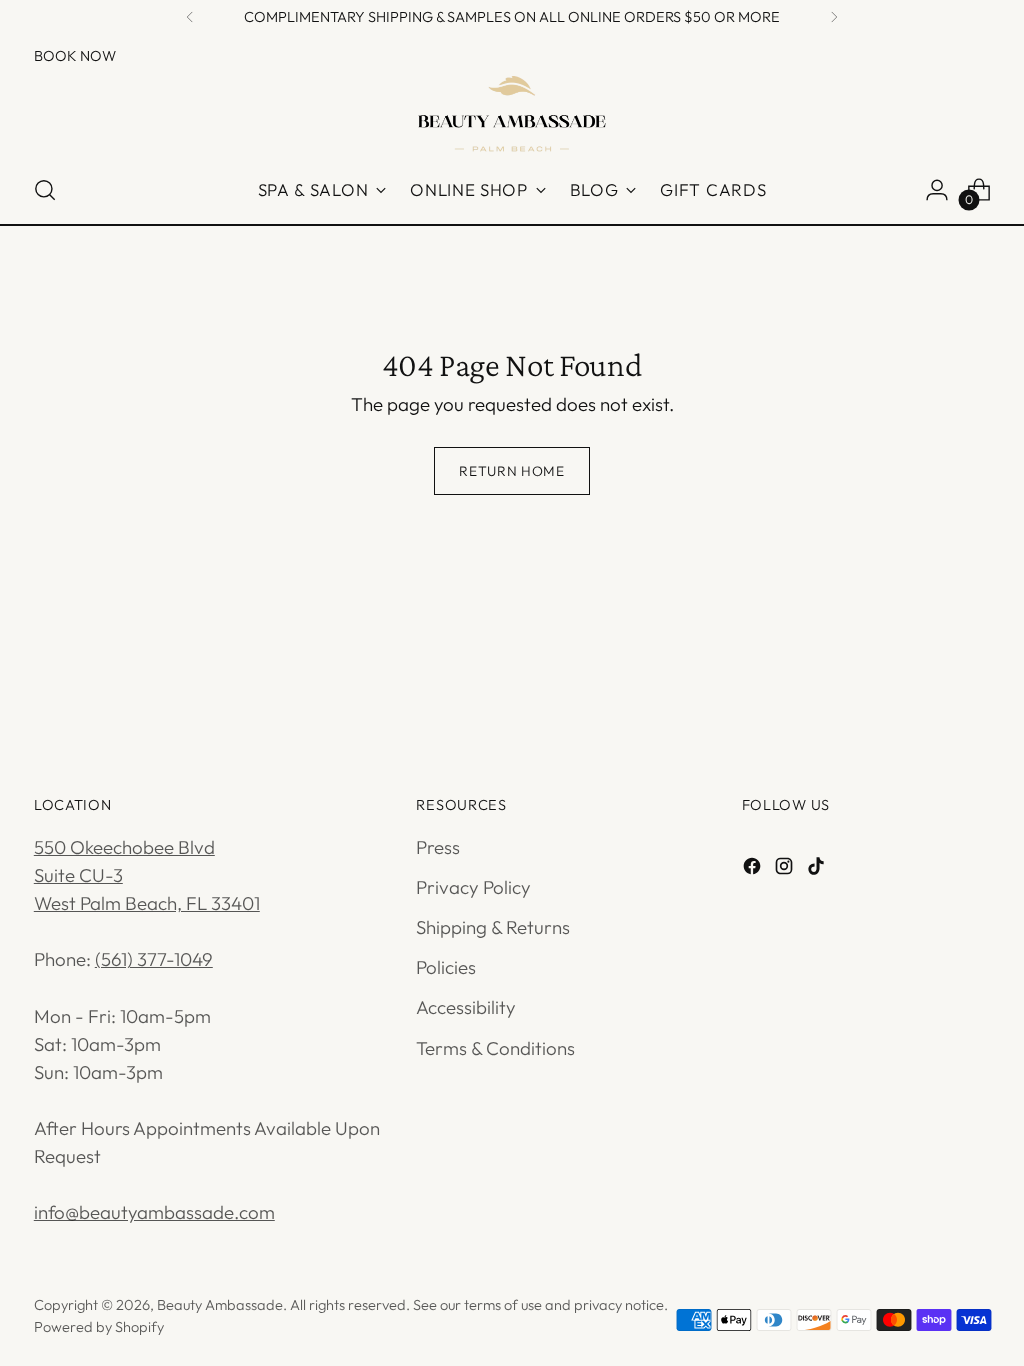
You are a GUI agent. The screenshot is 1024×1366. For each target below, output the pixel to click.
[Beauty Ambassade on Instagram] (786, 869)
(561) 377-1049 (154, 959)
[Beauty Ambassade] (512, 113)
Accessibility (466, 1007)
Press (438, 847)
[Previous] (190, 17)
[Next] (834, 17)
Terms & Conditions (495, 1048)
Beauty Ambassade (220, 1304)
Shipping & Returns (493, 927)
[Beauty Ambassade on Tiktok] (818, 869)
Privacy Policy (473, 887)
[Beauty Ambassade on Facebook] (754, 869)
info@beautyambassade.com (154, 1212)
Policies (446, 967)
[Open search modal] (45, 190)
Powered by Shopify (99, 1326)
